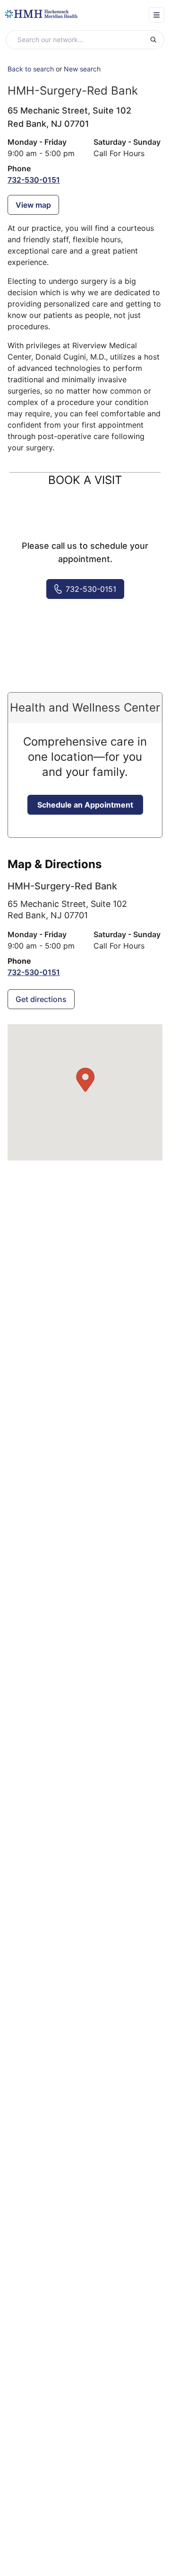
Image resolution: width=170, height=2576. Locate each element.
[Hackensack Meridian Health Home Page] (41, 14)
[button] (85, 1080)
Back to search (31, 69)
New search (82, 69)
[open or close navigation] (157, 15)
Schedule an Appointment (85, 805)
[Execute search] (157, 40)
